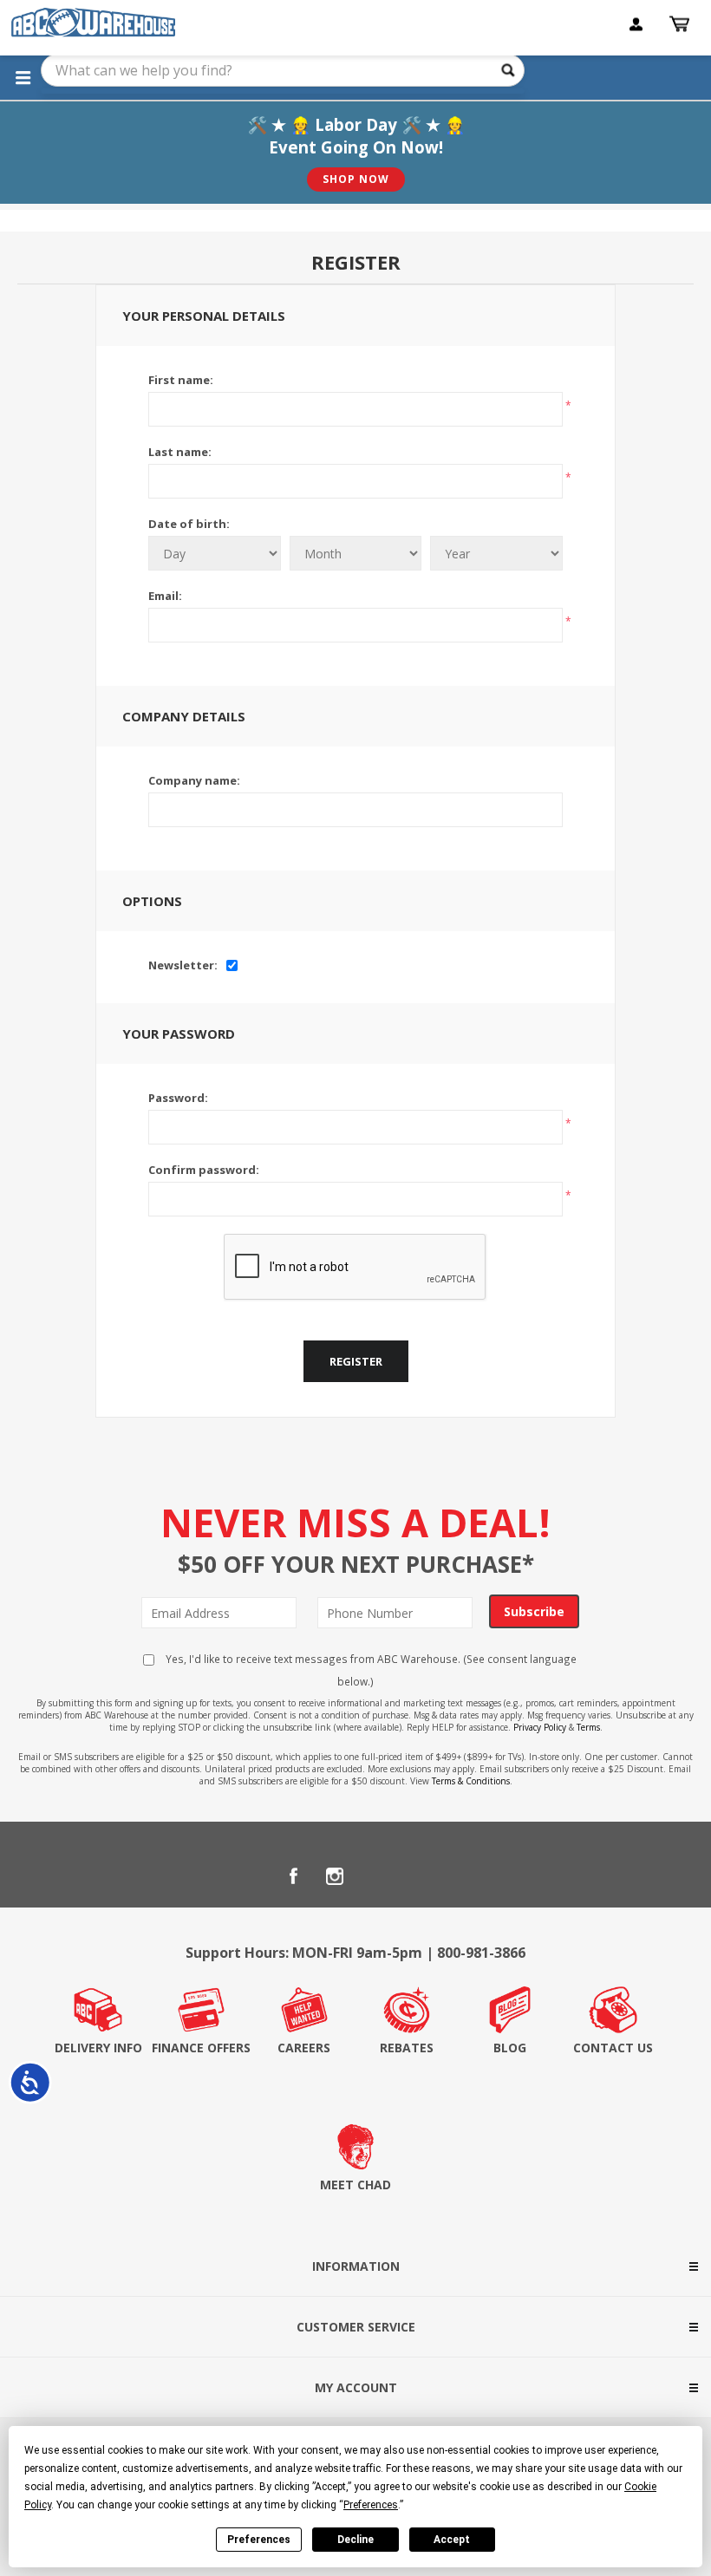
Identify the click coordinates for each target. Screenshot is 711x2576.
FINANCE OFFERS (201, 2048)
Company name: (194, 780)
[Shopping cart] (682, 24)
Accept (452, 2540)
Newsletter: (183, 965)
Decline (355, 2540)
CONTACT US (613, 2048)
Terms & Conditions (471, 1781)
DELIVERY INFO (98, 2048)
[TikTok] (418, 1876)
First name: (181, 380)
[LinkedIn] (376, 1876)
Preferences (259, 2540)
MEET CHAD (355, 2185)
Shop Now (356, 179)
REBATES (407, 2048)
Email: (165, 596)
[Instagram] (335, 1876)
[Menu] (23, 77)
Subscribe (534, 1611)
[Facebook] (293, 1876)
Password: (178, 1098)
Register (356, 1361)
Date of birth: (189, 524)
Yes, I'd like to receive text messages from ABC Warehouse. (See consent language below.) (370, 1670)
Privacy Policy (540, 1727)
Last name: (180, 452)
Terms (588, 1727)
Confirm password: (204, 1170)
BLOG (510, 2048)
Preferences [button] (371, 2505)
